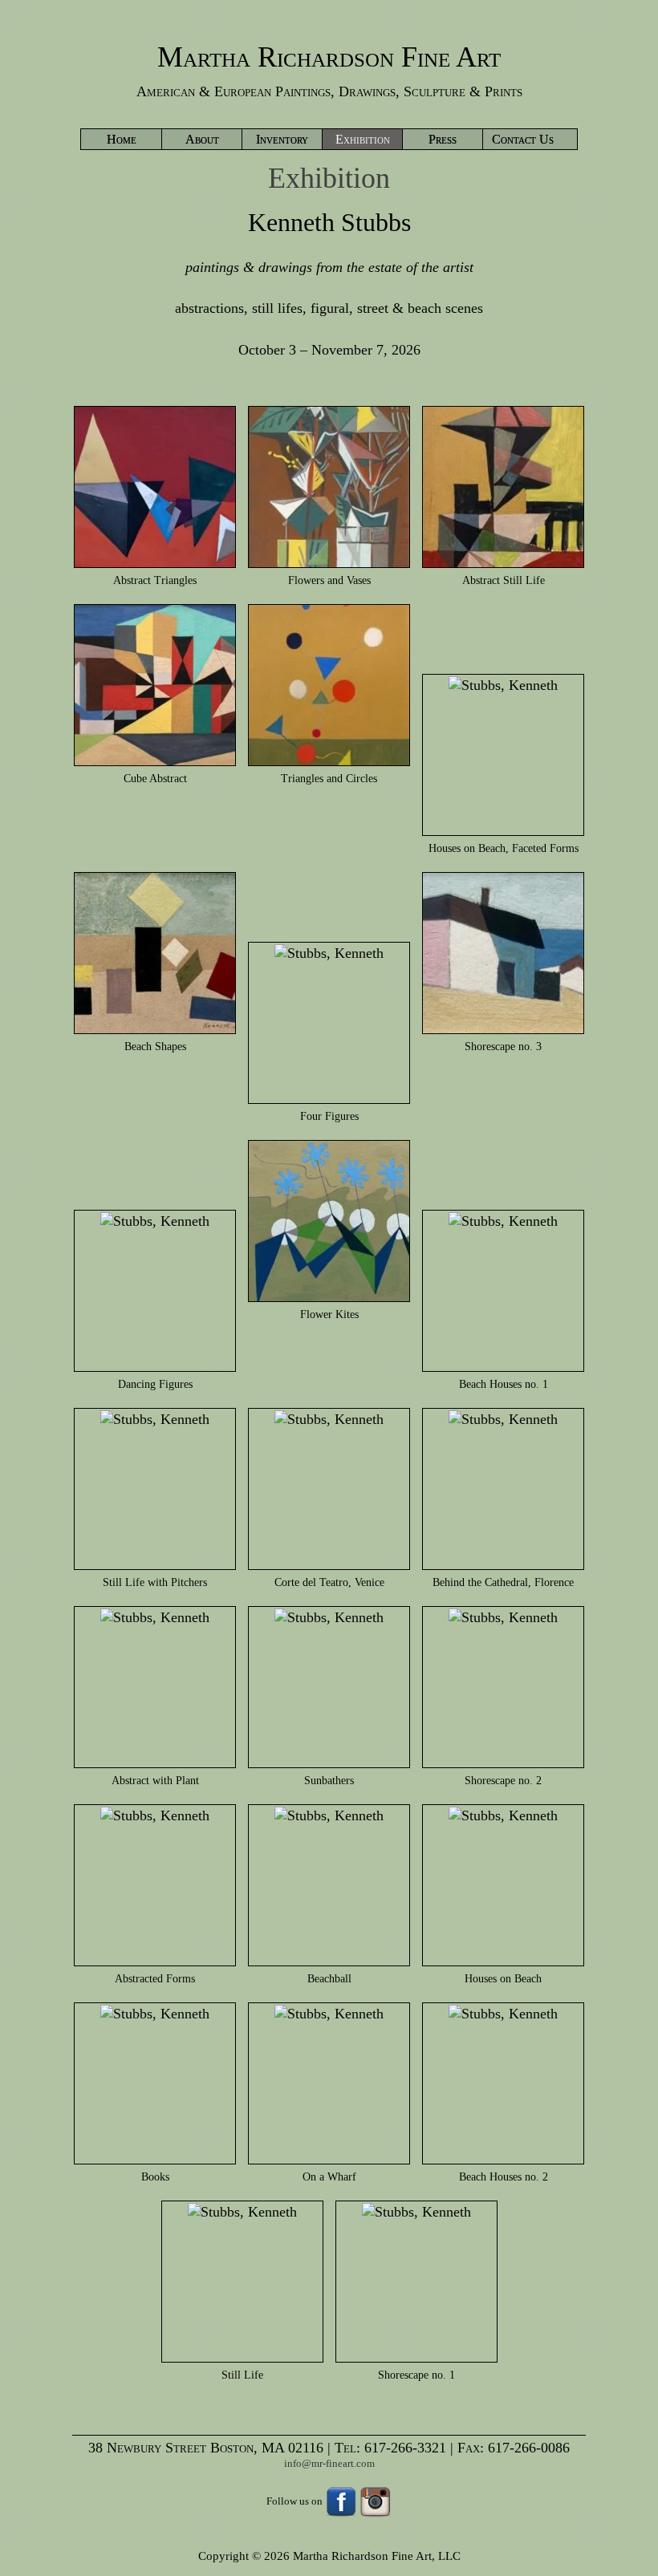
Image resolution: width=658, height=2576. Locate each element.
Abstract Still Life (504, 580)
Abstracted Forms (155, 1979)
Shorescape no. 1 (416, 2375)
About (202, 139)
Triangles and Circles (329, 779)
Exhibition (363, 139)
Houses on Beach (503, 1979)
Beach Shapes (155, 1047)
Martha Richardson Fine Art (329, 57)
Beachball (329, 1979)
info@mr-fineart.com (329, 2463)
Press (443, 139)
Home (122, 139)
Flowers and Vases (329, 580)
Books (155, 2177)
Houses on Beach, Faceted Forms (504, 848)
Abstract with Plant (155, 1781)
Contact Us (523, 139)
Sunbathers (329, 1781)
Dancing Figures (155, 1384)
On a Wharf (329, 2177)
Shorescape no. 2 (503, 1781)
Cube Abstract (155, 779)
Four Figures (329, 1116)
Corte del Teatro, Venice (329, 1582)
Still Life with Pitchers (155, 1582)
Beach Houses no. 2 (504, 2177)
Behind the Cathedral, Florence (503, 1582)
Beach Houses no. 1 (504, 1384)
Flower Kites (329, 1314)
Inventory (282, 139)
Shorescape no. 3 (503, 1047)
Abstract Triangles (155, 580)
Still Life (242, 2375)
